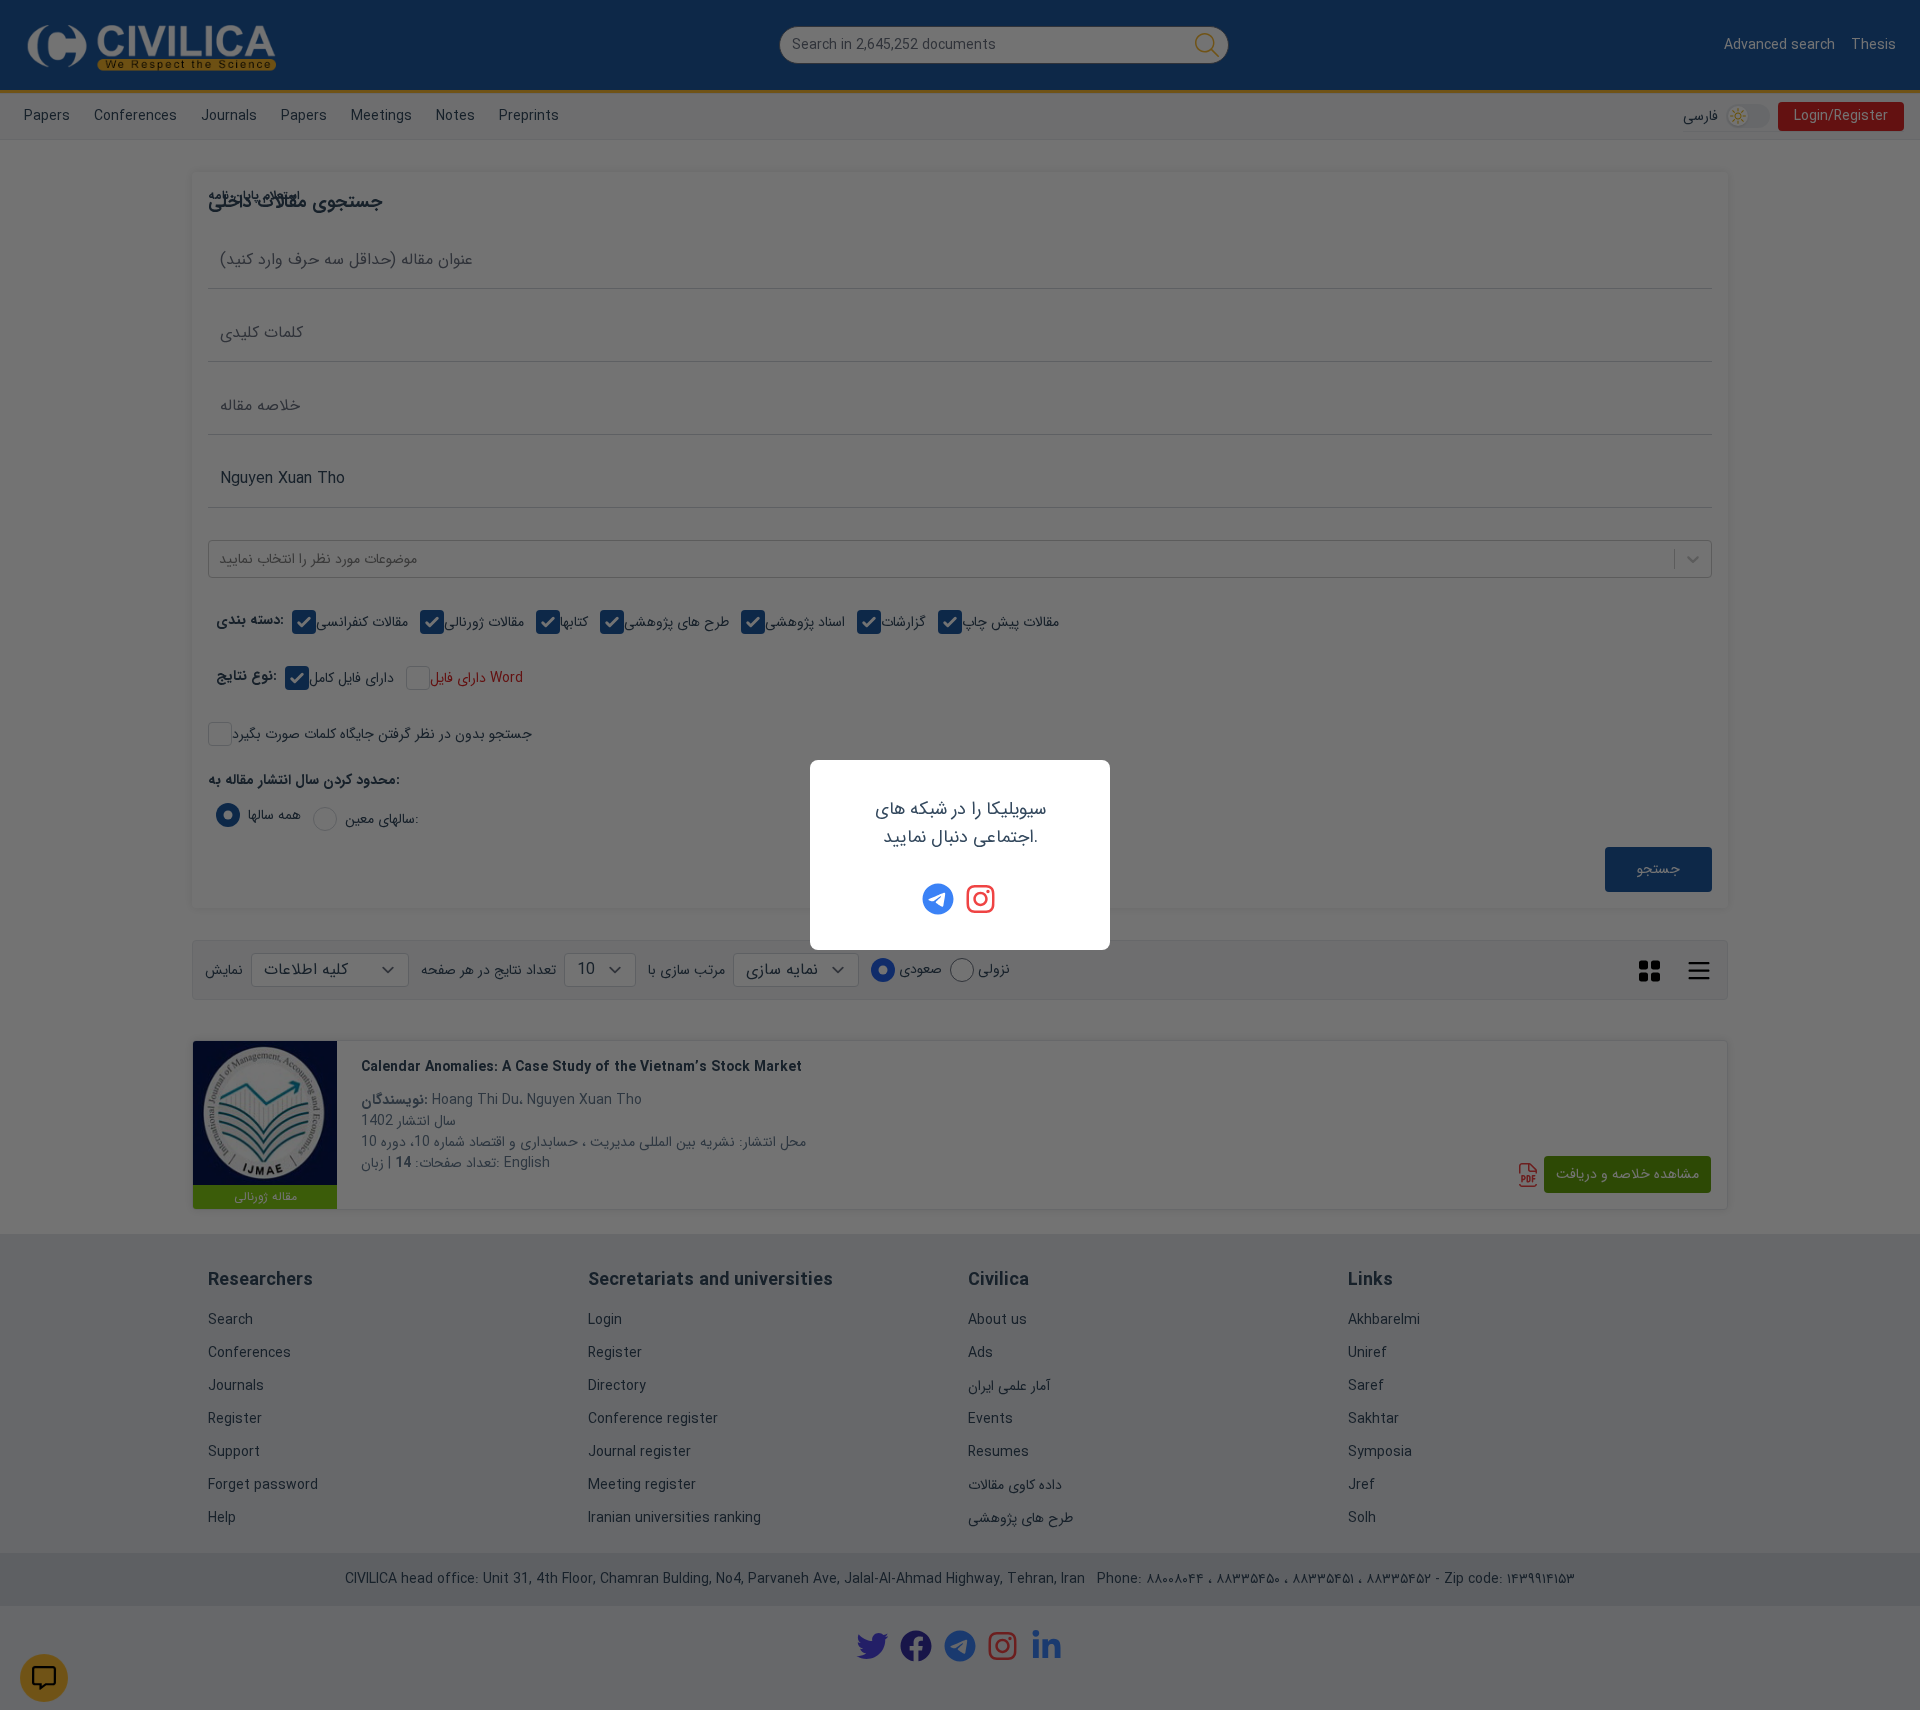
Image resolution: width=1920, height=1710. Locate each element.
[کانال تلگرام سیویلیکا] (938, 899)
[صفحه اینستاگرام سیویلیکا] (982, 899)
